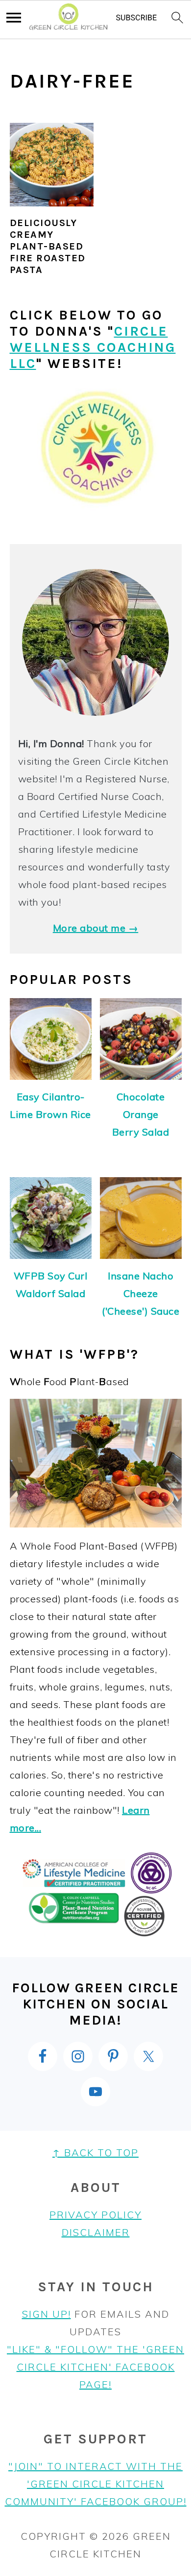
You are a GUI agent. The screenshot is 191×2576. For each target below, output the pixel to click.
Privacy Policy (95, 2215)
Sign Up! (47, 2314)
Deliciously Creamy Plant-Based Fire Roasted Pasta (48, 246)
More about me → (96, 928)
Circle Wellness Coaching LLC (93, 347)
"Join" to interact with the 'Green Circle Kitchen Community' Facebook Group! (96, 2484)
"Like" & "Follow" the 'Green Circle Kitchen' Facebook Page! (95, 2367)
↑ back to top (95, 2153)
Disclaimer (96, 2232)
